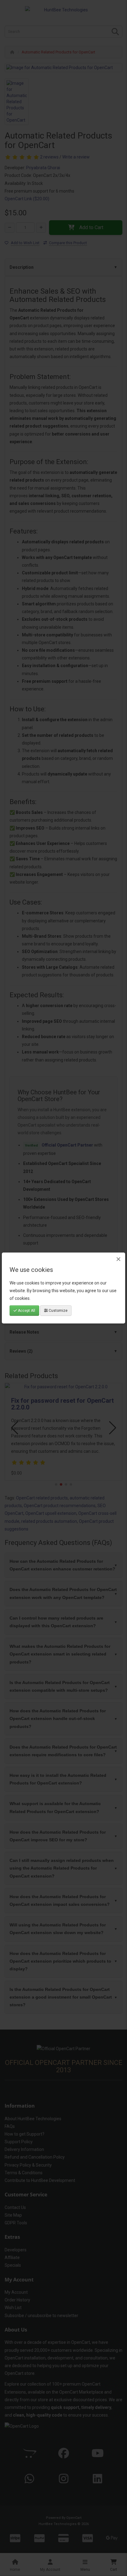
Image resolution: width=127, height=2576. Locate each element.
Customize (58, 1311)
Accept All (26, 1311)
